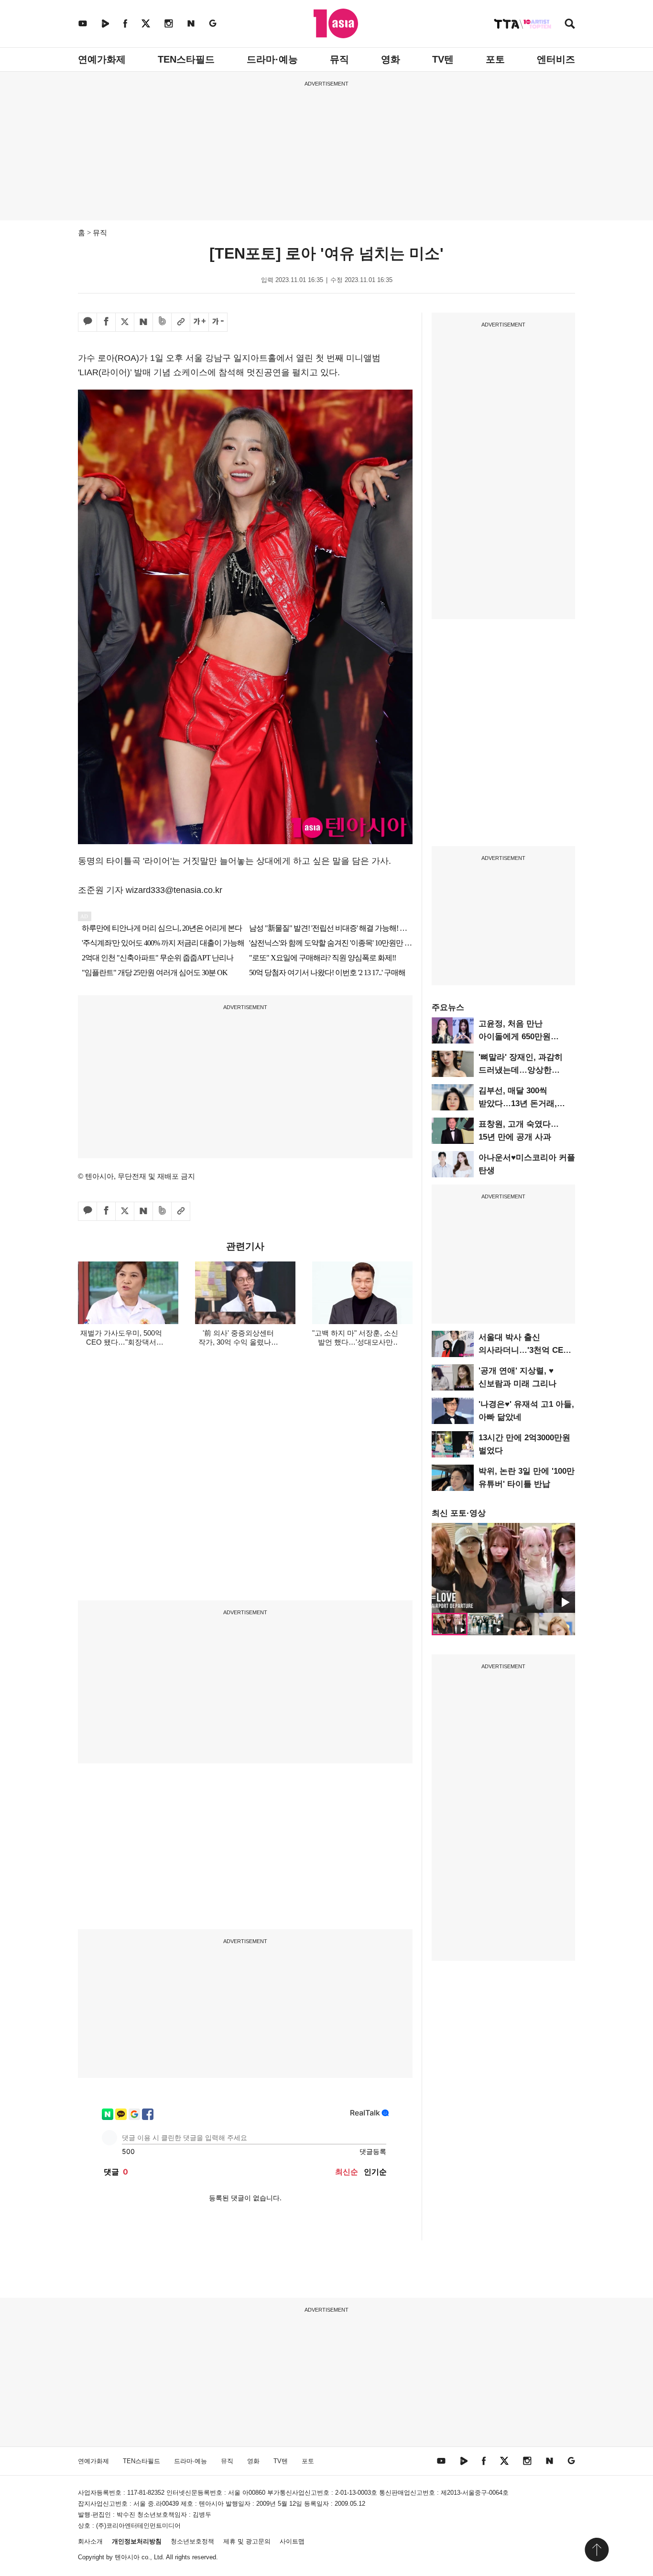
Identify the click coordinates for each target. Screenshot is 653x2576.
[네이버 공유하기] (143, 322)
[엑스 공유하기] (125, 322)
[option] (503, 1568)
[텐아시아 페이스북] (125, 23)
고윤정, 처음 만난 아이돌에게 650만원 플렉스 (515, 1037)
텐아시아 (127, 2557)
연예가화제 (102, 59)
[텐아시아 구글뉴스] (213, 23)
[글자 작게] (218, 322)
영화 (391, 59)
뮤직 (339, 59)
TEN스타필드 (186, 59)
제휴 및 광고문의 (247, 2541)
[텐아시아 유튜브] (83, 23)
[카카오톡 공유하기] (87, 322)
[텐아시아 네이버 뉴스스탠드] (191, 23)
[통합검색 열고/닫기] (570, 25)
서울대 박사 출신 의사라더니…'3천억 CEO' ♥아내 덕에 (525, 1350)
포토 (495, 59)
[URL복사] (181, 322)
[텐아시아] (336, 23)
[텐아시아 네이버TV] (105, 23)
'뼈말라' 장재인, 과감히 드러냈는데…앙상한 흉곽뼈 (521, 1070)
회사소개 (90, 2541)
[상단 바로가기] (597, 2550)
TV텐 (443, 59)
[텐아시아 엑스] (146, 23)
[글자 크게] (199, 322)
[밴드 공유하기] (162, 322)
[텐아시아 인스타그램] (169, 23)
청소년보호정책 (192, 2541)
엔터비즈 (556, 59)
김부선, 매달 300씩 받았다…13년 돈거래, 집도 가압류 (518, 1103)
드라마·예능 (272, 59)
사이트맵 (292, 2541)
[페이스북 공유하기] (106, 322)
